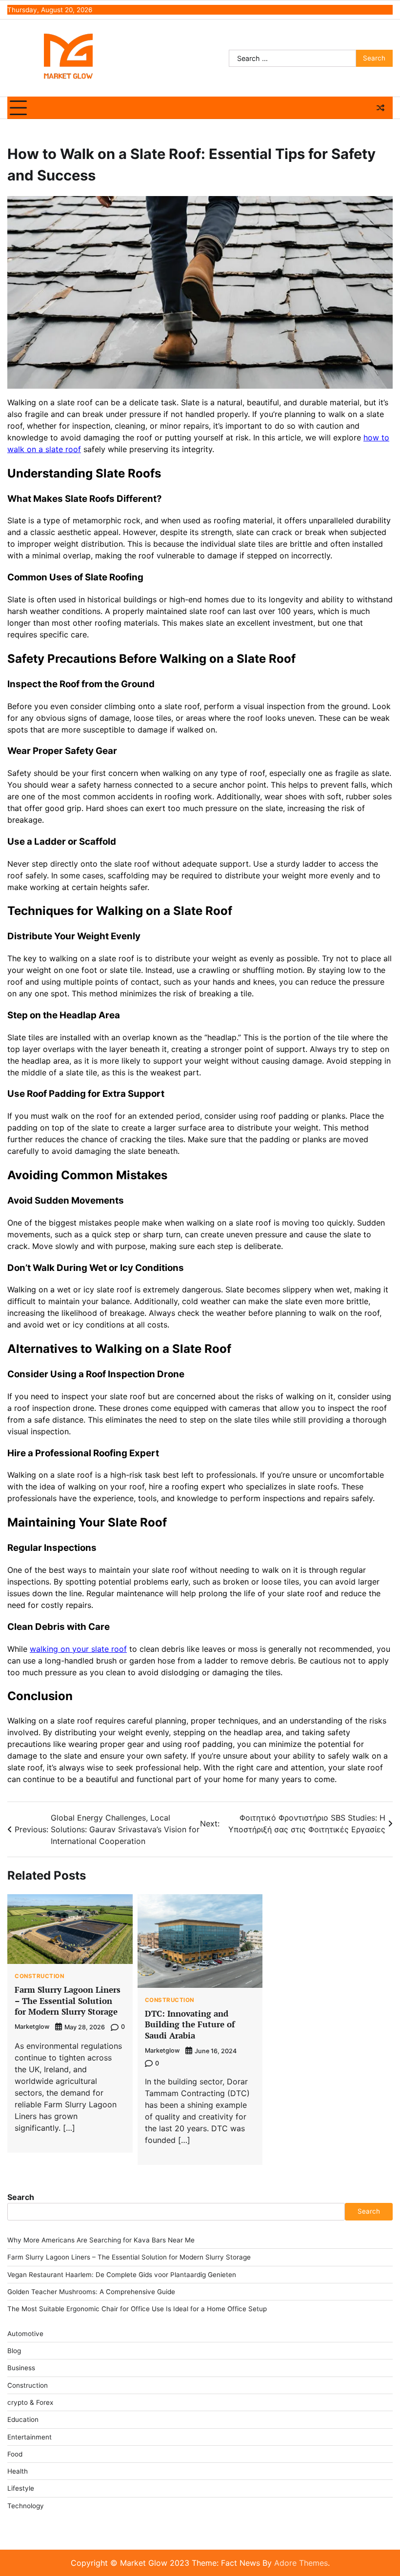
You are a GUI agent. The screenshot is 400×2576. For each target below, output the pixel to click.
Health (18, 2471)
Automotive (25, 2334)
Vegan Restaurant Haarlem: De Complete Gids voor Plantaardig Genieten (122, 2275)
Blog (14, 2351)
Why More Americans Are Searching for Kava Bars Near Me (101, 2240)
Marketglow (32, 2027)
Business (21, 2368)
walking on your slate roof (78, 1649)
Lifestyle (21, 2488)
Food (15, 2454)
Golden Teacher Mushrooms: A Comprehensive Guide (91, 2292)
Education (23, 2419)
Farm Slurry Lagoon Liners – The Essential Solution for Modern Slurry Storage (68, 2001)
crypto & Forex (30, 2402)
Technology (26, 2506)
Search (21, 2197)
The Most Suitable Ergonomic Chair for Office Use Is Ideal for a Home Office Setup (137, 2309)
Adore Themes (301, 2563)
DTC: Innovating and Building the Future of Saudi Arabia (190, 2024)
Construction (39, 1977)
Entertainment (30, 2437)
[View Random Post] (380, 108)
